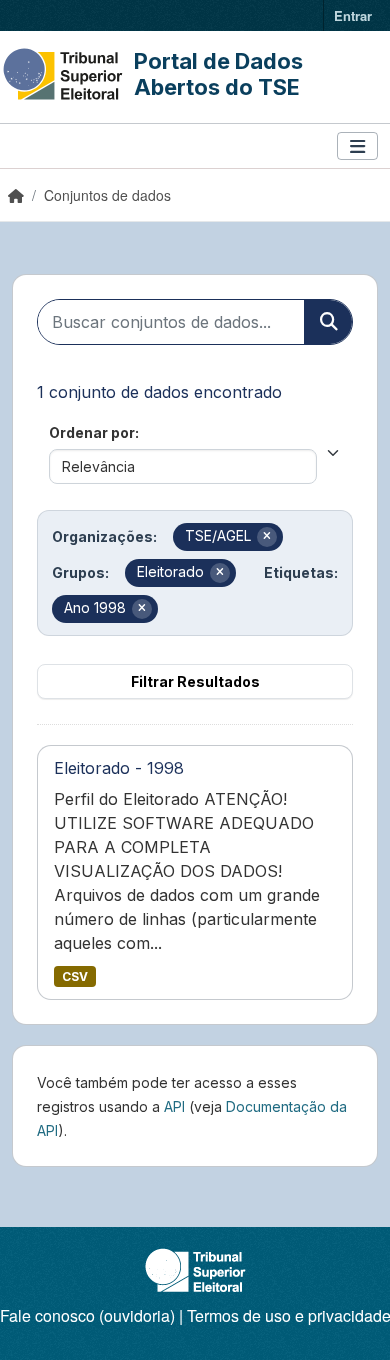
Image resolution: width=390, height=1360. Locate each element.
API (174, 1106)
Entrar (353, 15)
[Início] (16, 195)
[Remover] (267, 537)
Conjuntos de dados (107, 195)
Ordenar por (92, 432)
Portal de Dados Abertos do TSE (218, 74)
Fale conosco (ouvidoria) (87, 1315)
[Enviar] (328, 322)
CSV (75, 976)
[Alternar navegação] (357, 146)
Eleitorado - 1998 (119, 768)
